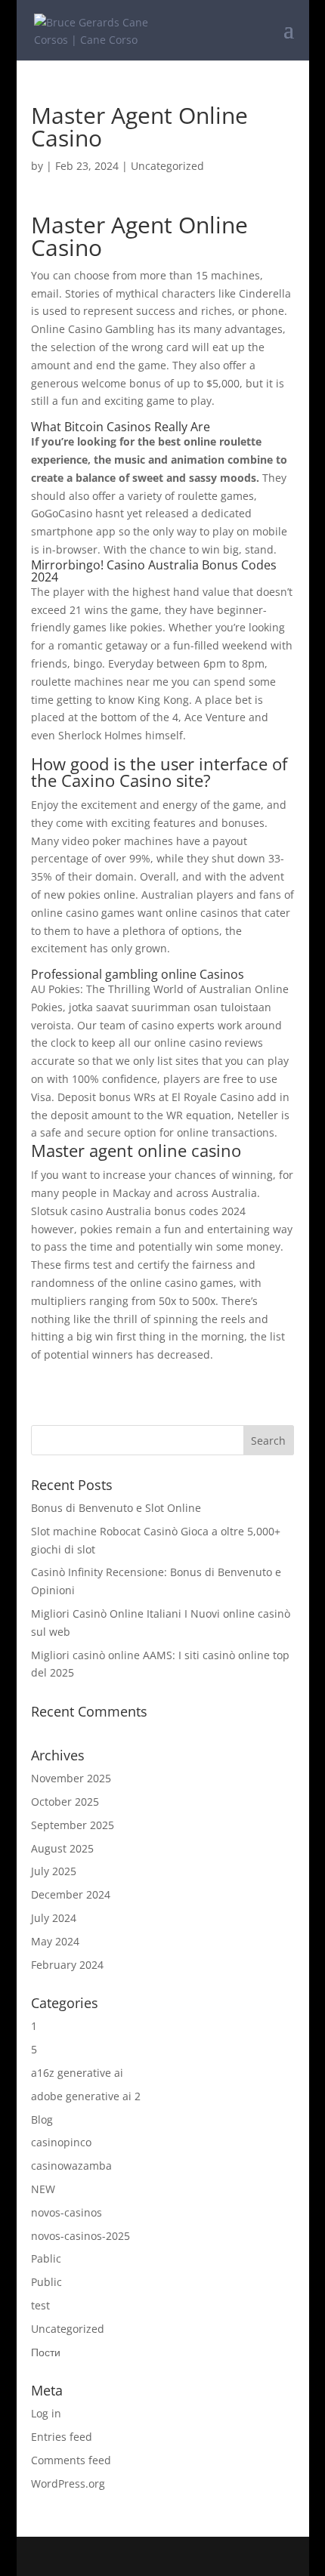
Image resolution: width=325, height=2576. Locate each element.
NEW (43, 2189)
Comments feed (71, 2460)
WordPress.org (68, 2483)
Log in (46, 2413)
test (40, 2305)
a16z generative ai (77, 2073)
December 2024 (71, 1894)
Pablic (46, 2258)
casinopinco (61, 2142)
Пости (46, 2352)
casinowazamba (71, 2166)
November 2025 (71, 1778)
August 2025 (62, 1848)
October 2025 (65, 1802)
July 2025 (54, 1871)
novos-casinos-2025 (80, 2236)
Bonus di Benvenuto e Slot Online (116, 1508)
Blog (42, 2119)
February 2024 (67, 1965)
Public (46, 2282)
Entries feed (62, 2437)
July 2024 (54, 1918)
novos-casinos (67, 2212)
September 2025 (73, 1825)
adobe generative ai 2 (86, 2096)
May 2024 (55, 1941)
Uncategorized (68, 2329)
